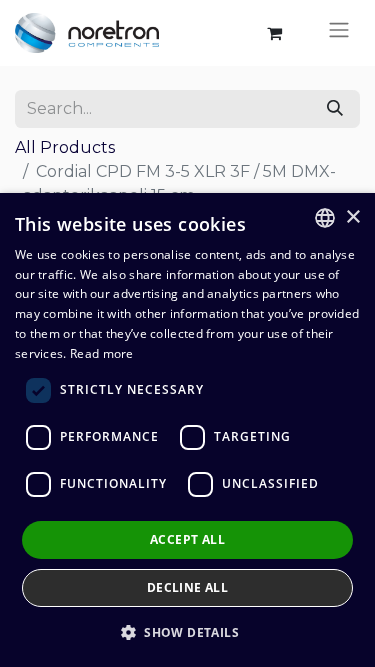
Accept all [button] (187, 539)
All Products (65, 147)
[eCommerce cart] (274, 33)
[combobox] (325, 218)
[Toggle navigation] (339, 33)
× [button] (352, 217)
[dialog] (187, 430)
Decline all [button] (187, 587)
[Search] (335, 109)
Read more (102, 353)
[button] (187, 632)
